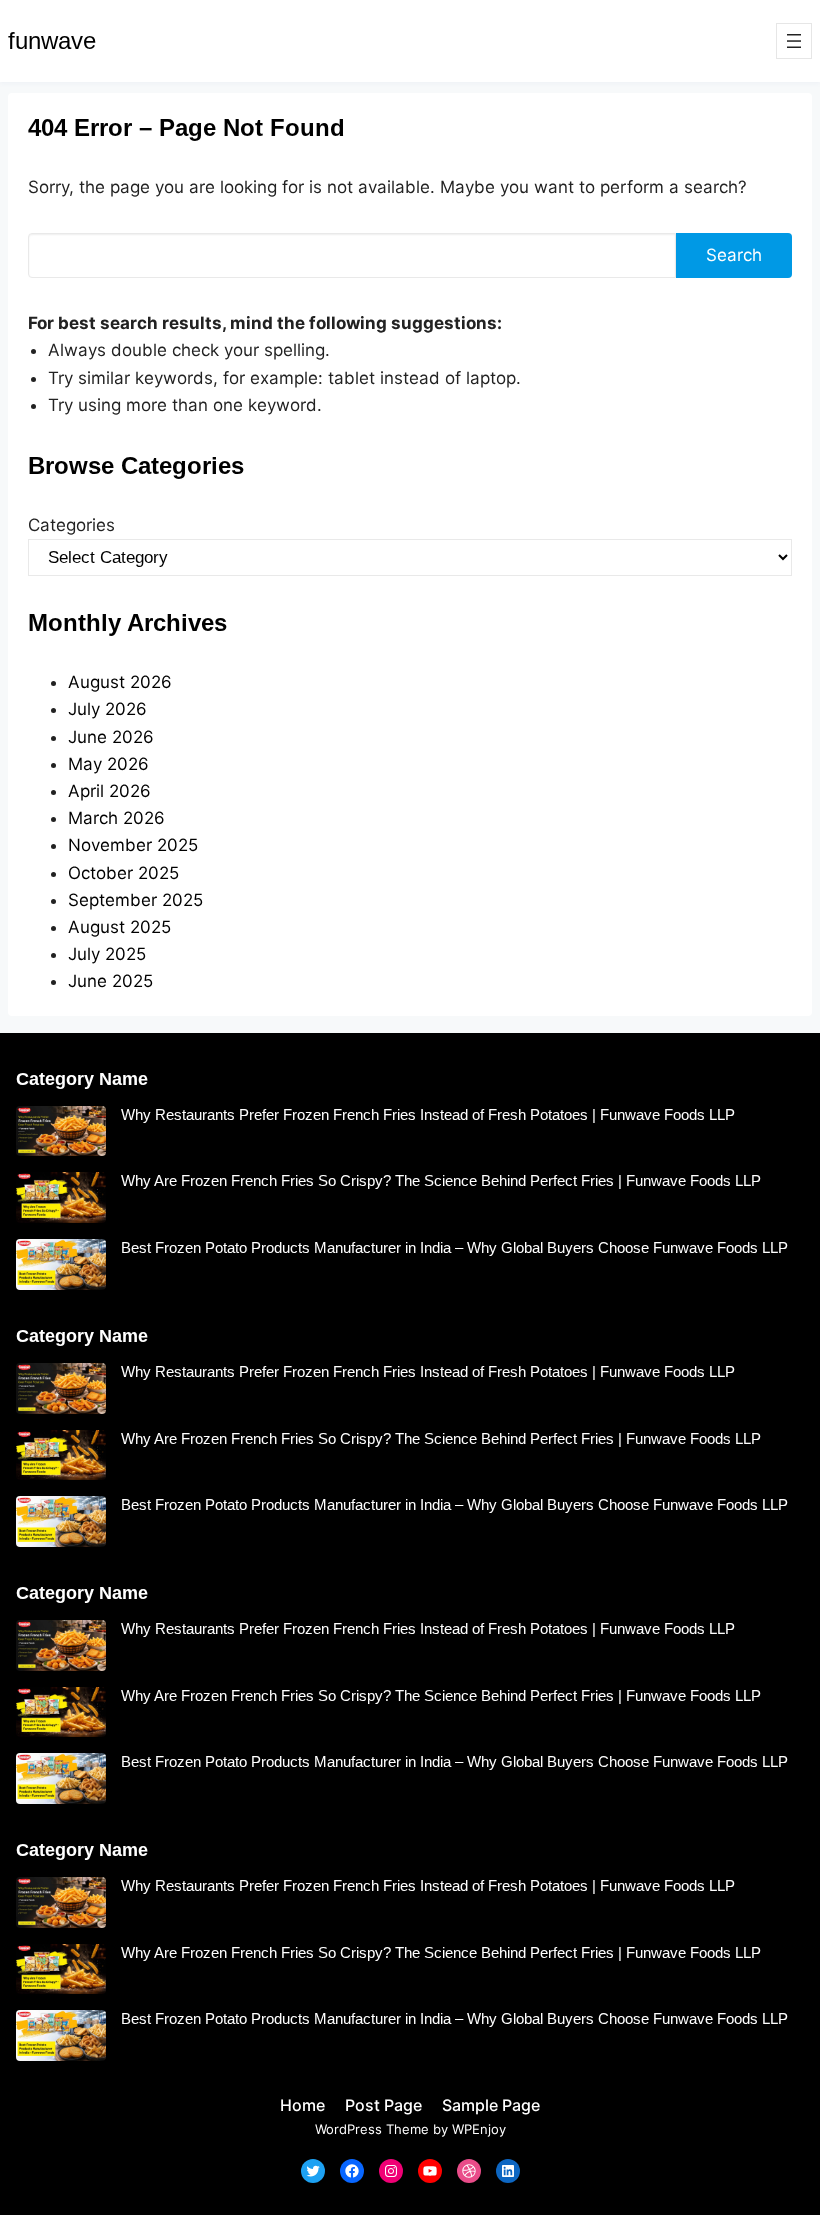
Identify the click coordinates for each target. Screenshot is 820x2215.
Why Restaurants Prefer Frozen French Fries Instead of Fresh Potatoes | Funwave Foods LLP (428, 1114)
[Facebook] (352, 2171)
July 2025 (107, 954)
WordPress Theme (372, 2129)
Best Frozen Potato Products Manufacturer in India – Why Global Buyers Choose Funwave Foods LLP (454, 1247)
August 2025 (119, 927)
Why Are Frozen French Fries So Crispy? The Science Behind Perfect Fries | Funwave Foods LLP (441, 1180)
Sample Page (491, 2105)
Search (734, 255)
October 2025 (123, 873)
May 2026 (108, 764)
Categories (71, 525)
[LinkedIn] (508, 2171)
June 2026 (111, 737)
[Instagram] (391, 2171)
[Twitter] (313, 2171)
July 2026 (107, 709)
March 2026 (116, 818)
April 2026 (109, 791)
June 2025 (110, 981)
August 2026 (120, 682)
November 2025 (133, 845)
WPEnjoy (479, 2129)
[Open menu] (794, 41)
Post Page (383, 2105)
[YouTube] (430, 2171)
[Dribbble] (469, 2171)
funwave (52, 40)
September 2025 (135, 900)
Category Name (82, 1079)
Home (302, 2105)
